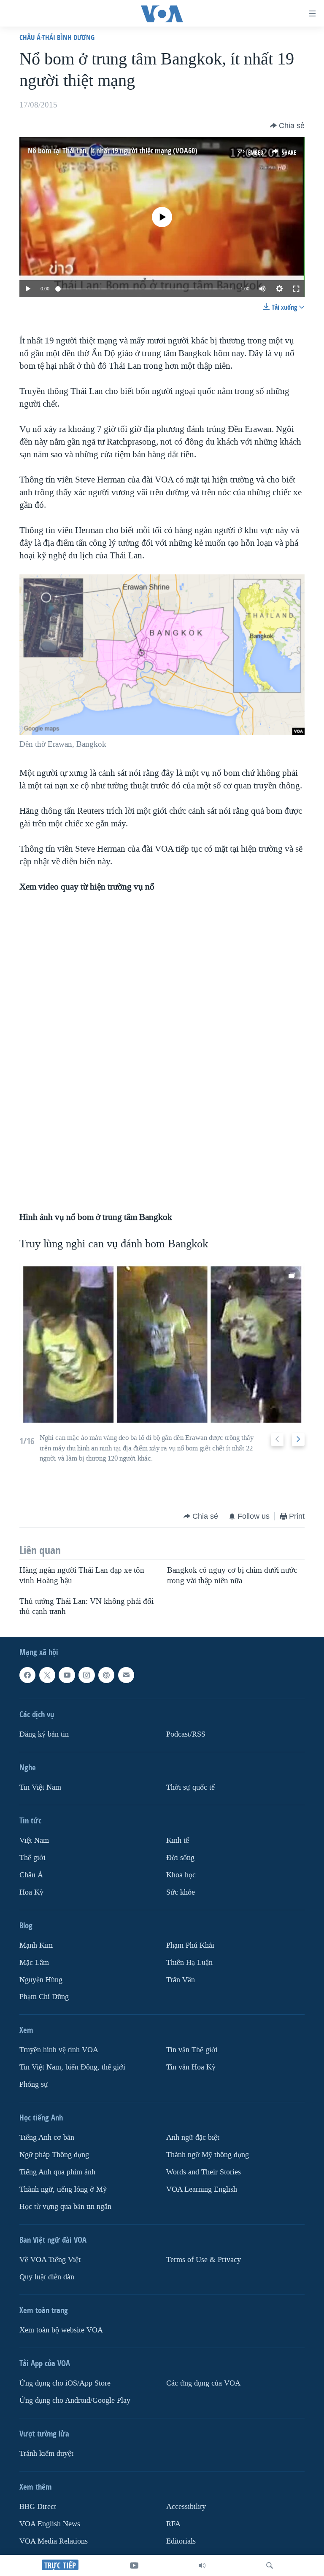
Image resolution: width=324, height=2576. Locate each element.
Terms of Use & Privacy (204, 2260)
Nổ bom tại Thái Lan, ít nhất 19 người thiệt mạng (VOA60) (113, 151)
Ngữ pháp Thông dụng (54, 2155)
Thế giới (32, 1858)
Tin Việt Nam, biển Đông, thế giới (72, 2068)
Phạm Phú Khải (190, 1945)
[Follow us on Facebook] (27, 1675)
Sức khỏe (181, 1892)
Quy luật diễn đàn (47, 2277)
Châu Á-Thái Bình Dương (57, 37)
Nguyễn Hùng (41, 1980)
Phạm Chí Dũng (44, 1997)
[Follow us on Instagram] (86, 1675)
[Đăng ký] (126, 1675)
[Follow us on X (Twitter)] (47, 1675)
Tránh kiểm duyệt (46, 2454)
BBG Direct (38, 2507)
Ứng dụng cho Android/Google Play (75, 2400)
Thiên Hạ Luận (189, 1963)
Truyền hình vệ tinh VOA (59, 2050)
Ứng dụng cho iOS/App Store (65, 2383)
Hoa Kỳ (31, 1892)
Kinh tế (178, 1840)
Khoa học (181, 1875)
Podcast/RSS (186, 1734)
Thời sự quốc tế (190, 1787)
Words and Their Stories (204, 2173)
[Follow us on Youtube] (67, 1675)
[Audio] (202, 2565)
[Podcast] (106, 1675)
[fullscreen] (296, 289)
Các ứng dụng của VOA (203, 2383)
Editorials (181, 2541)
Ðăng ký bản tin (44, 1734)
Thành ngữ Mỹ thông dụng (208, 2155)
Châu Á (31, 1875)
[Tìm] (270, 2565)
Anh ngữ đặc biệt (193, 2138)
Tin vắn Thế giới (192, 2050)
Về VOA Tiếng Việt (50, 2260)
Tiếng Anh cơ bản (47, 2138)
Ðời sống (180, 1858)
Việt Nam (34, 1840)
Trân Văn (181, 1980)
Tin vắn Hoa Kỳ (191, 2068)
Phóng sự (34, 2085)
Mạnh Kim (36, 1945)
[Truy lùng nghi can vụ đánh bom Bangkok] (162, 1343)
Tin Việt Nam (40, 1787)
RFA (173, 2524)
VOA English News (50, 2524)
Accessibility (186, 2507)
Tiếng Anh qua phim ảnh (57, 2173)
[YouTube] (134, 2565)
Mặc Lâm (34, 1963)
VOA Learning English (202, 2190)
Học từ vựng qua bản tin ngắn (65, 2207)
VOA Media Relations (54, 2541)
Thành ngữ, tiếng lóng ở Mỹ (63, 2190)
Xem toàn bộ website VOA (61, 2330)
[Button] (287, 126)
